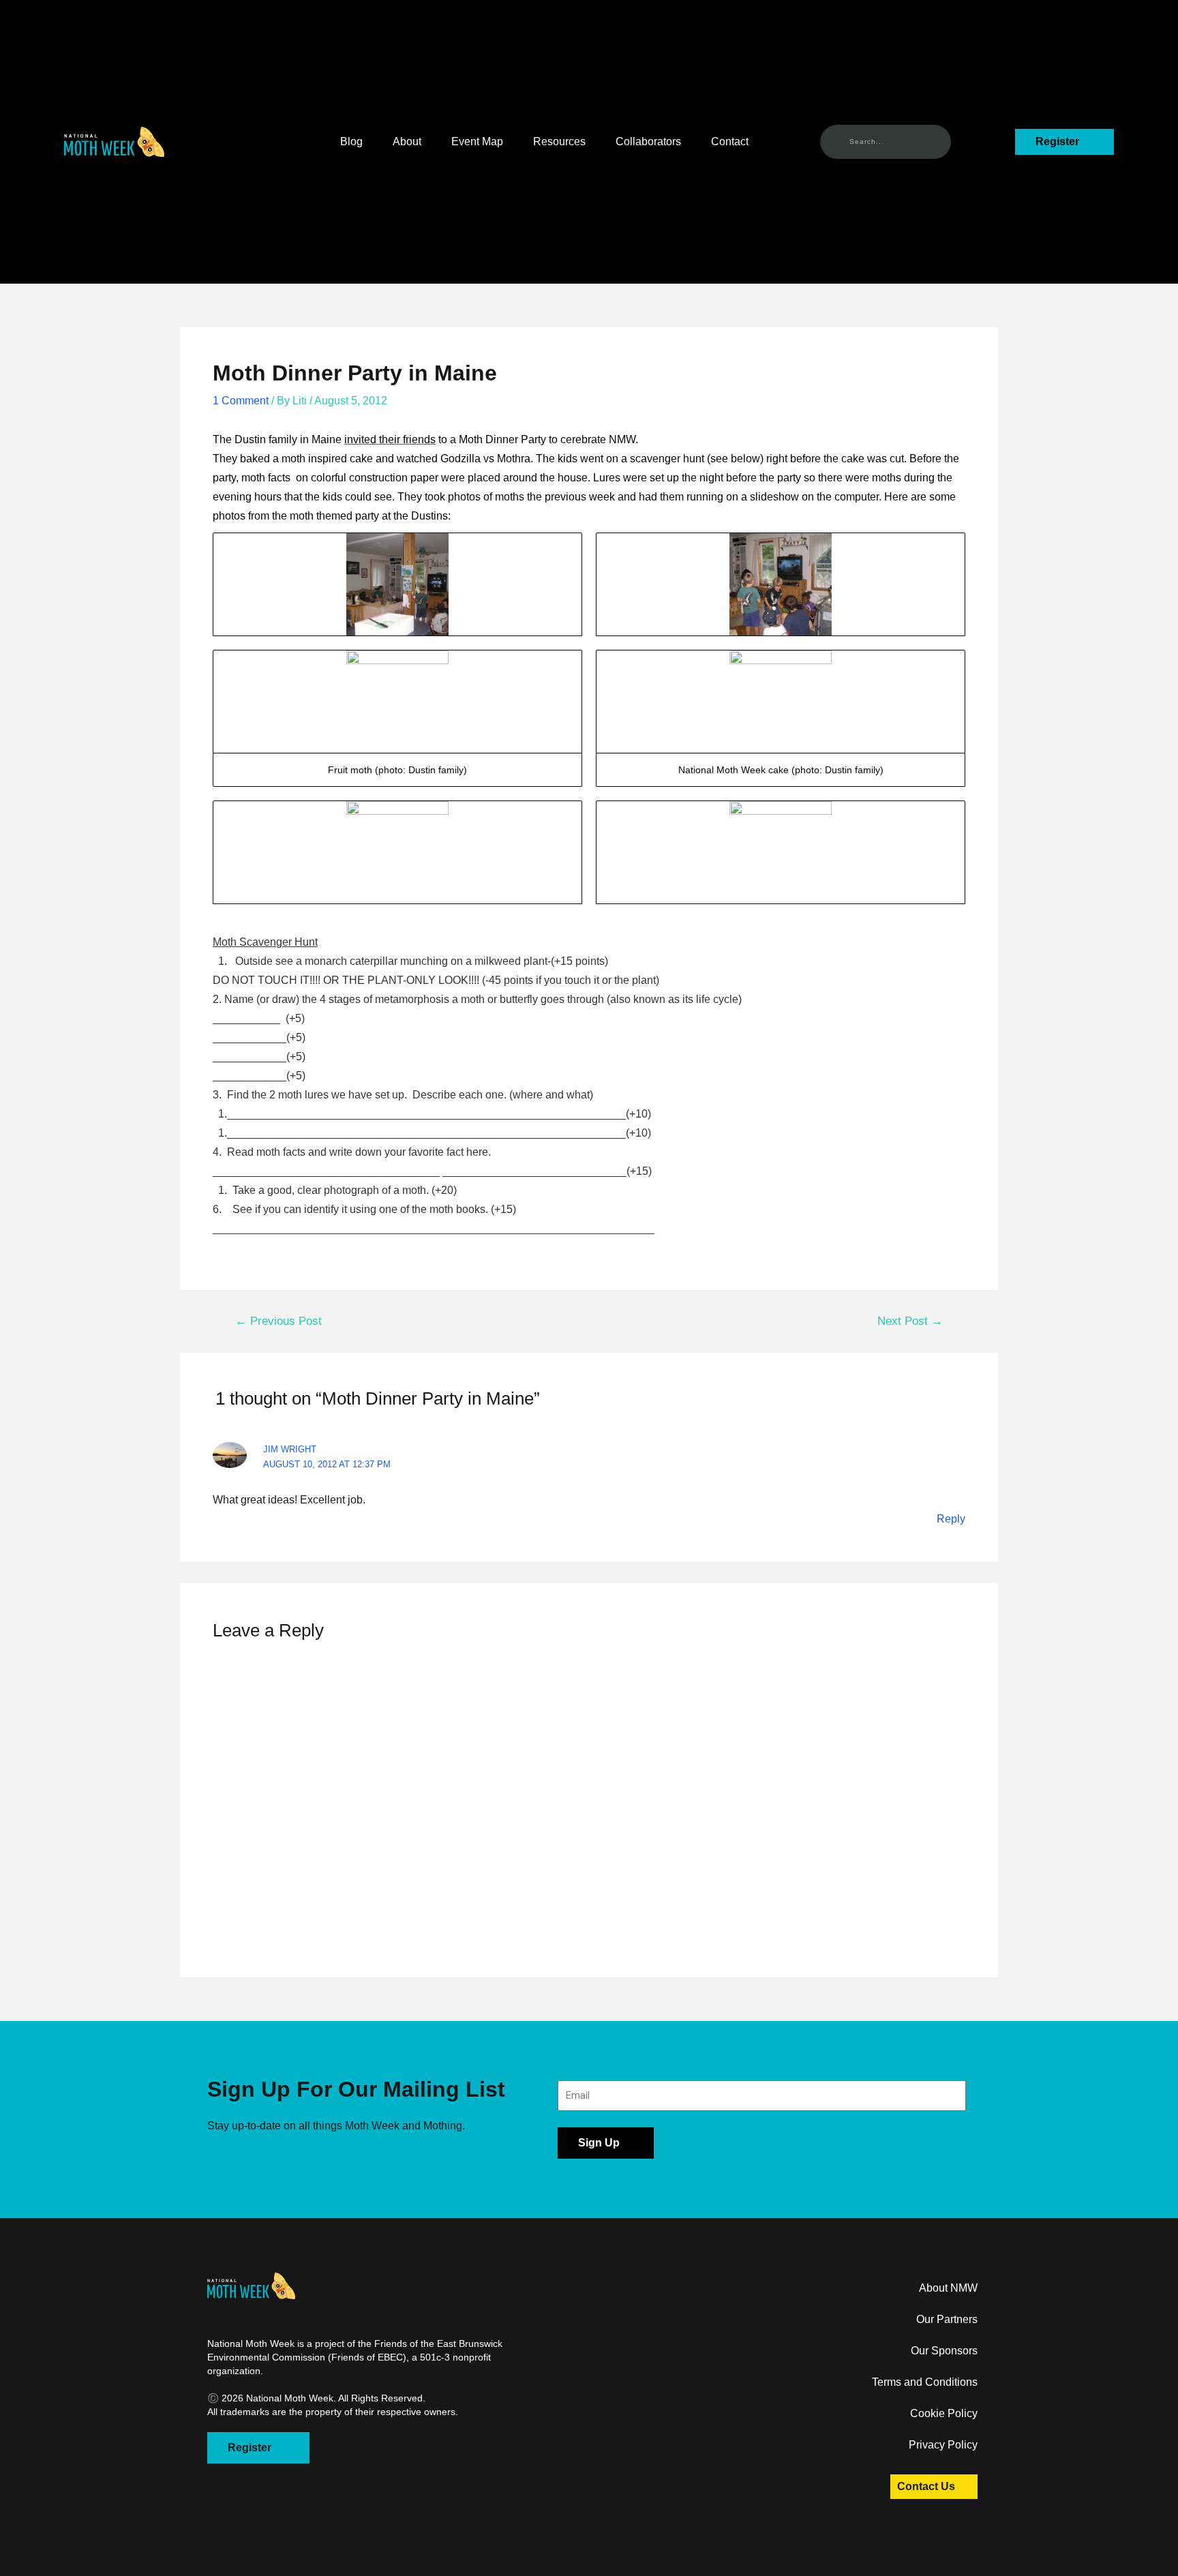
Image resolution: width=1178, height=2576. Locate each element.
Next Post (910, 1321)
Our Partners (947, 2319)
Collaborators (648, 141)
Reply (951, 1519)
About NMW (948, 2288)
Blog (351, 141)
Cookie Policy (944, 2413)
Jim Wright (290, 1449)
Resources (559, 141)
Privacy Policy (943, 2445)
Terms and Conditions (925, 2382)
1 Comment (241, 401)
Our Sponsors (944, 2351)
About (407, 141)
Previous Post (278, 1321)
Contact (730, 141)
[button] (114, 142)
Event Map (477, 141)
